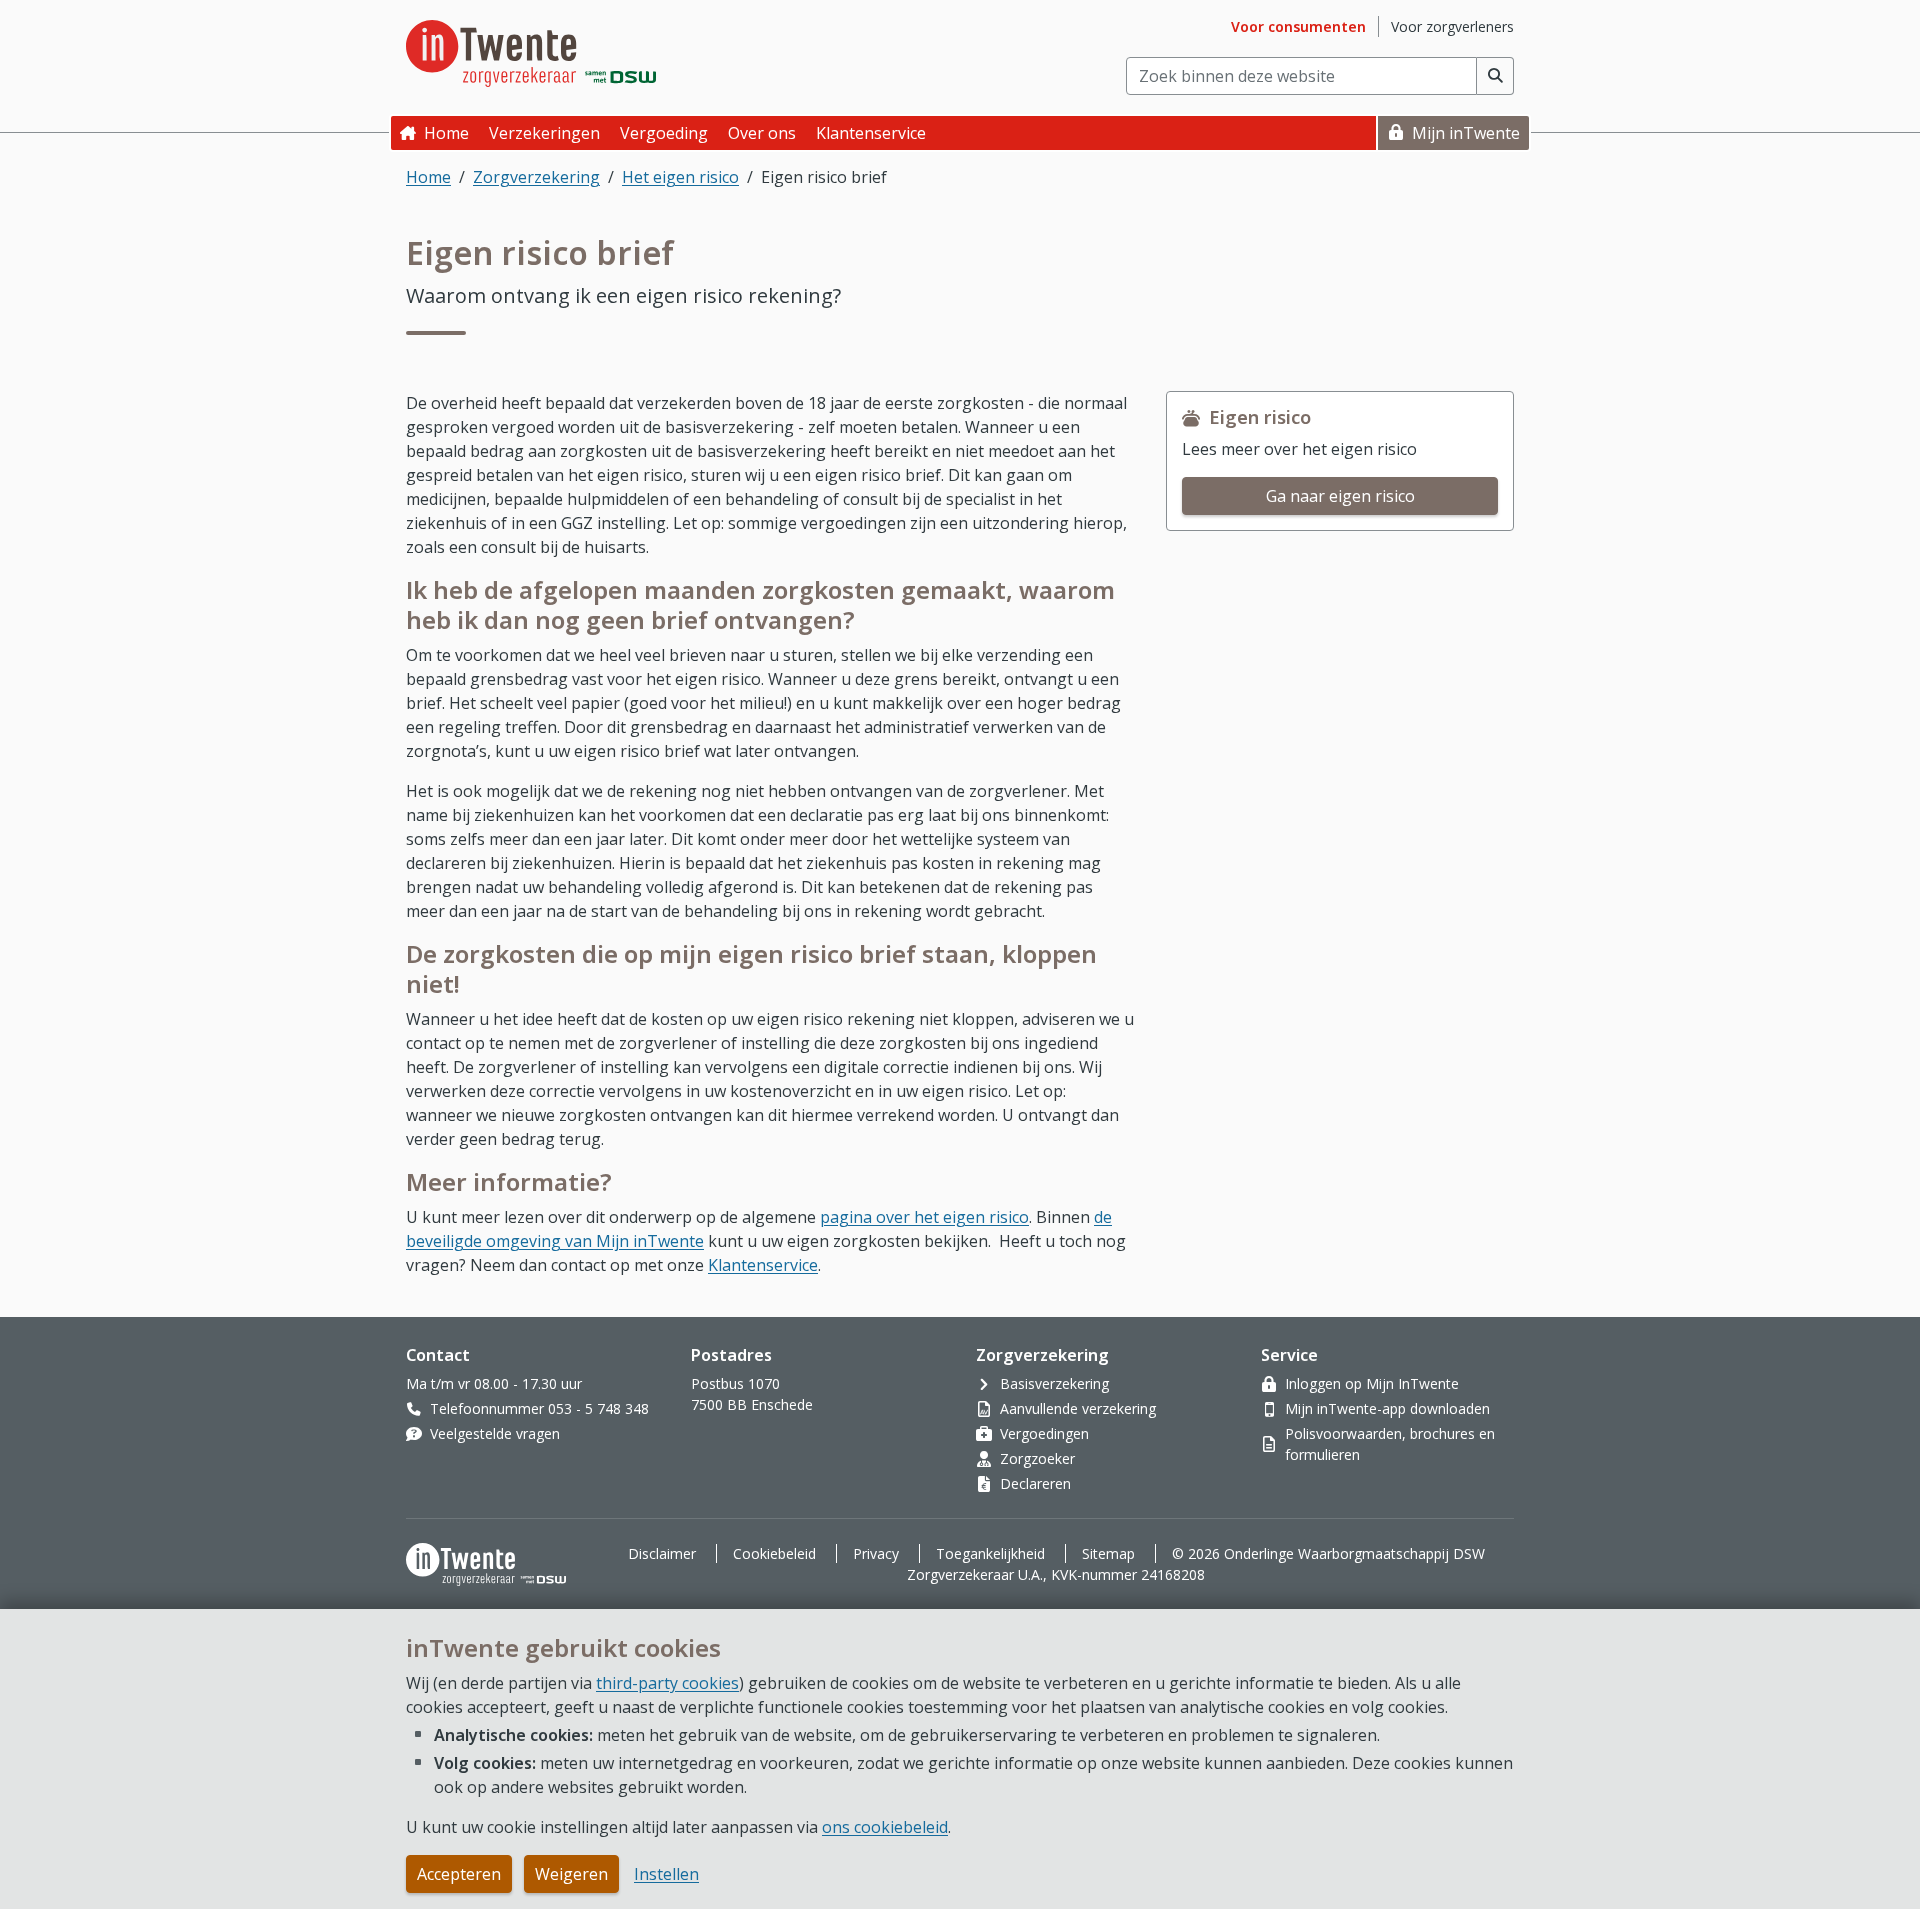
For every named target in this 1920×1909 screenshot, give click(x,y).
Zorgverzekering (536, 177)
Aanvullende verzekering (1078, 1408)
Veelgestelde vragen (495, 1433)
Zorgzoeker (1037, 1458)
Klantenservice (763, 1265)
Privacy (876, 1553)
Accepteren (459, 1874)
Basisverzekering (1054, 1383)
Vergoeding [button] (664, 133)
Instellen (666, 1874)
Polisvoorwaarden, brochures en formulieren (1390, 1444)
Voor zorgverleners (1452, 26)
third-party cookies (667, 1683)
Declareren (1035, 1483)
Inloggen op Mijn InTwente (1372, 1383)
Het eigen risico (680, 177)
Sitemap (1108, 1553)
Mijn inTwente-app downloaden (1387, 1408)
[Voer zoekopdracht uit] (1495, 76)
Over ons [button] (762, 133)
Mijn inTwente (1466, 133)
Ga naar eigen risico (1340, 496)
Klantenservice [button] (871, 133)
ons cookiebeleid (885, 1827)
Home (446, 133)
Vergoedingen (1044, 1433)
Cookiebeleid (774, 1553)
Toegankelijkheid (990, 1553)
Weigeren (571, 1874)
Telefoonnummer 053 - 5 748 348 (539, 1408)
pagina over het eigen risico (924, 1217)
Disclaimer (662, 1553)
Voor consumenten (1298, 26)
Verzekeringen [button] (544, 133)
